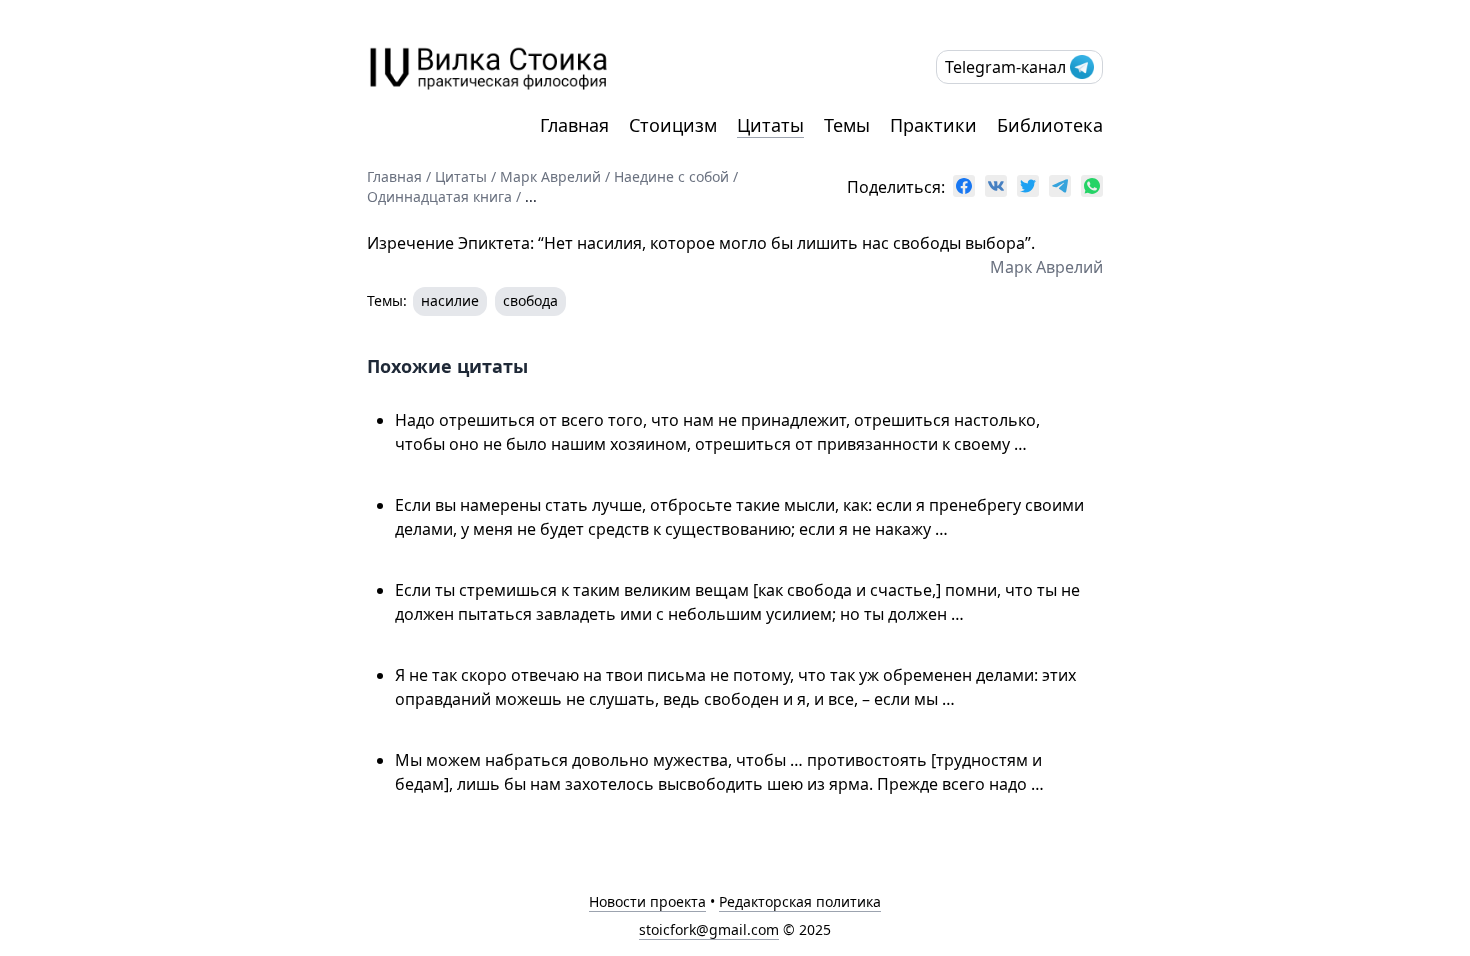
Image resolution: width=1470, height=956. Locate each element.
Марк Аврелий (550, 176)
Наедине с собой (671, 176)
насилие (450, 300)
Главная (574, 125)
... (531, 196)
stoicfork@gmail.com (709, 929)
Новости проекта (647, 901)
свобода (530, 300)
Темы (847, 125)
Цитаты (770, 125)
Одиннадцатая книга (439, 196)
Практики (933, 125)
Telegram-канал (1005, 67)
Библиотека (1050, 125)
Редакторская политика (800, 901)
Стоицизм (673, 125)
